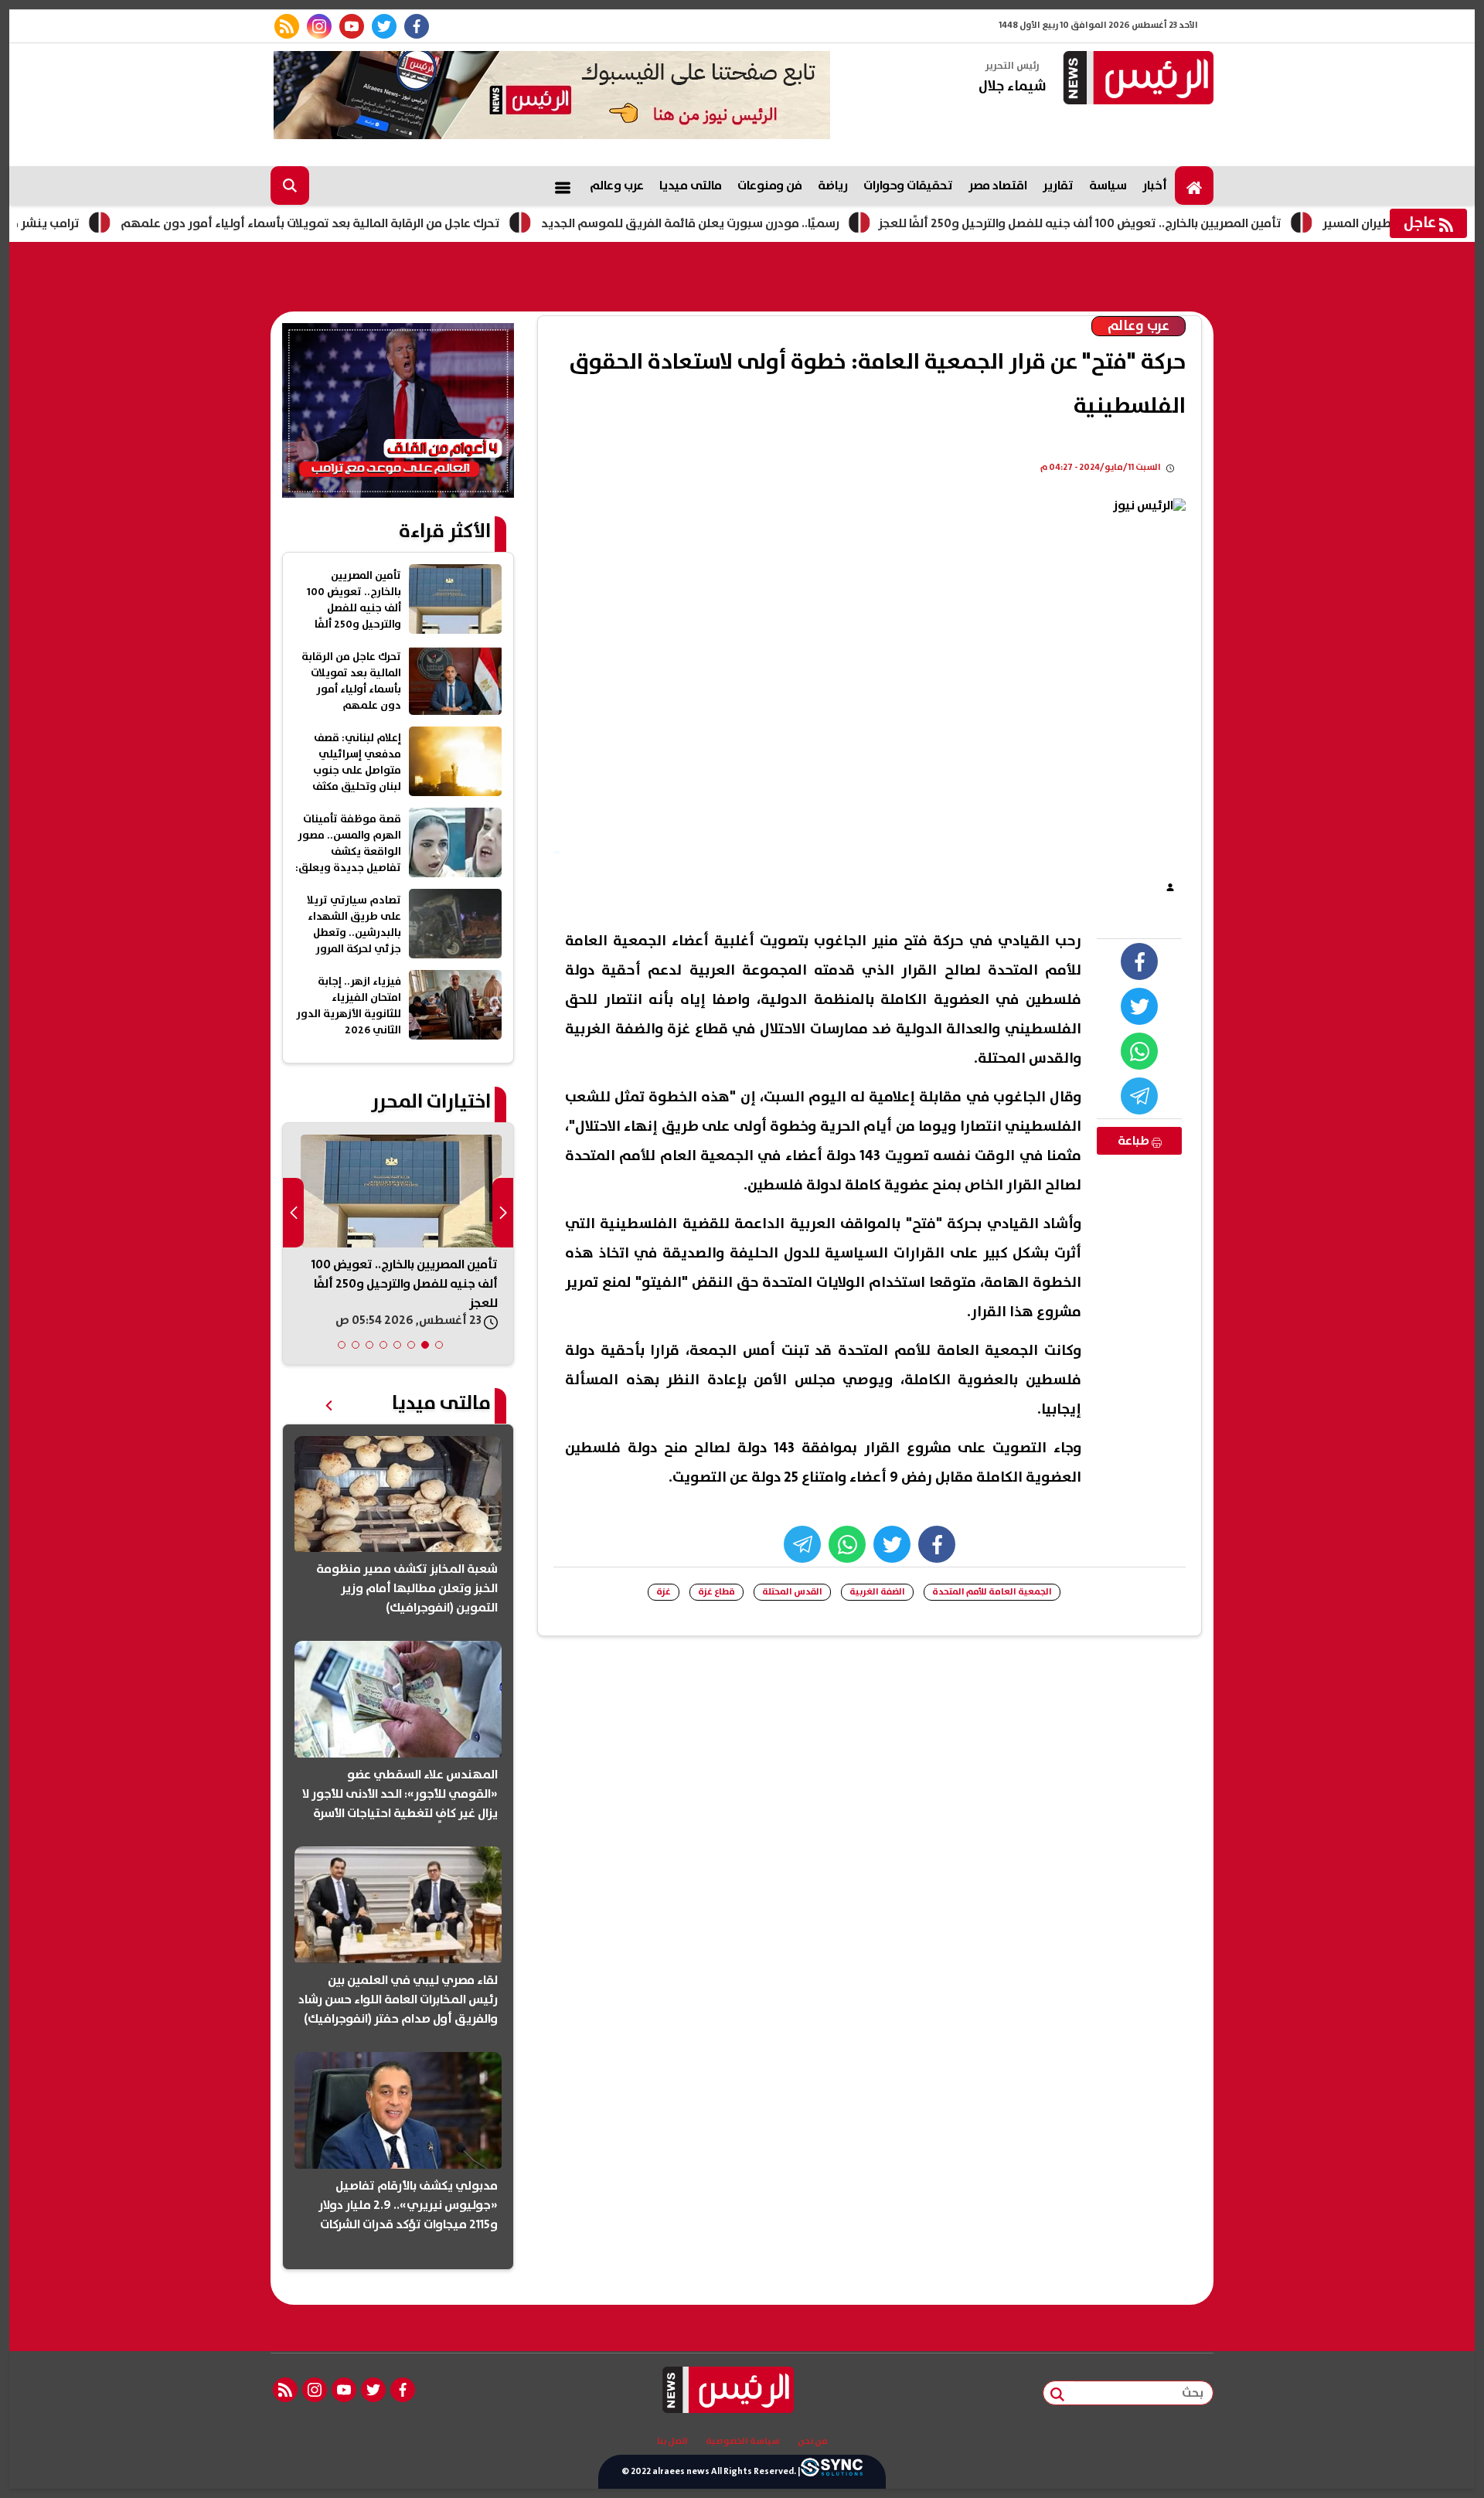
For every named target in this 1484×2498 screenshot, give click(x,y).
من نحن (813, 2442)
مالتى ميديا (691, 185)
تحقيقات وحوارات (908, 185)
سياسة (1108, 185)
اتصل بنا (672, 2442)
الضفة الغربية (877, 1592)
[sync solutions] (832, 2472)
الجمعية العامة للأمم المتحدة (992, 1592)
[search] (290, 185)
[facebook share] (1139, 961)
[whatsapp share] (1139, 1051)
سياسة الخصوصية (743, 2442)
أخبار (1155, 185)
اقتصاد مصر (998, 185)
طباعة (1135, 1141)
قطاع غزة (716, 1592)
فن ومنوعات (770, 185)
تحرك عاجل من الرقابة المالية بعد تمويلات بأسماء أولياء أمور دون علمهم (389, 223)
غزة (664, 1592)
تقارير (1058, 185)
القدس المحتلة (792, 1592)
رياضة (833, 185)
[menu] (563, 185)
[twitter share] (1139, 1006)
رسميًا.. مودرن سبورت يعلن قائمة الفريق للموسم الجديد (769, 223)
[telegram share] (1139, 1096)
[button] (439, 1345)
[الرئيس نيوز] (1136, 79)
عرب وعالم (617, 185)
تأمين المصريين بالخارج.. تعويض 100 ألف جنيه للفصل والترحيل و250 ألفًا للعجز (1159, 223)
